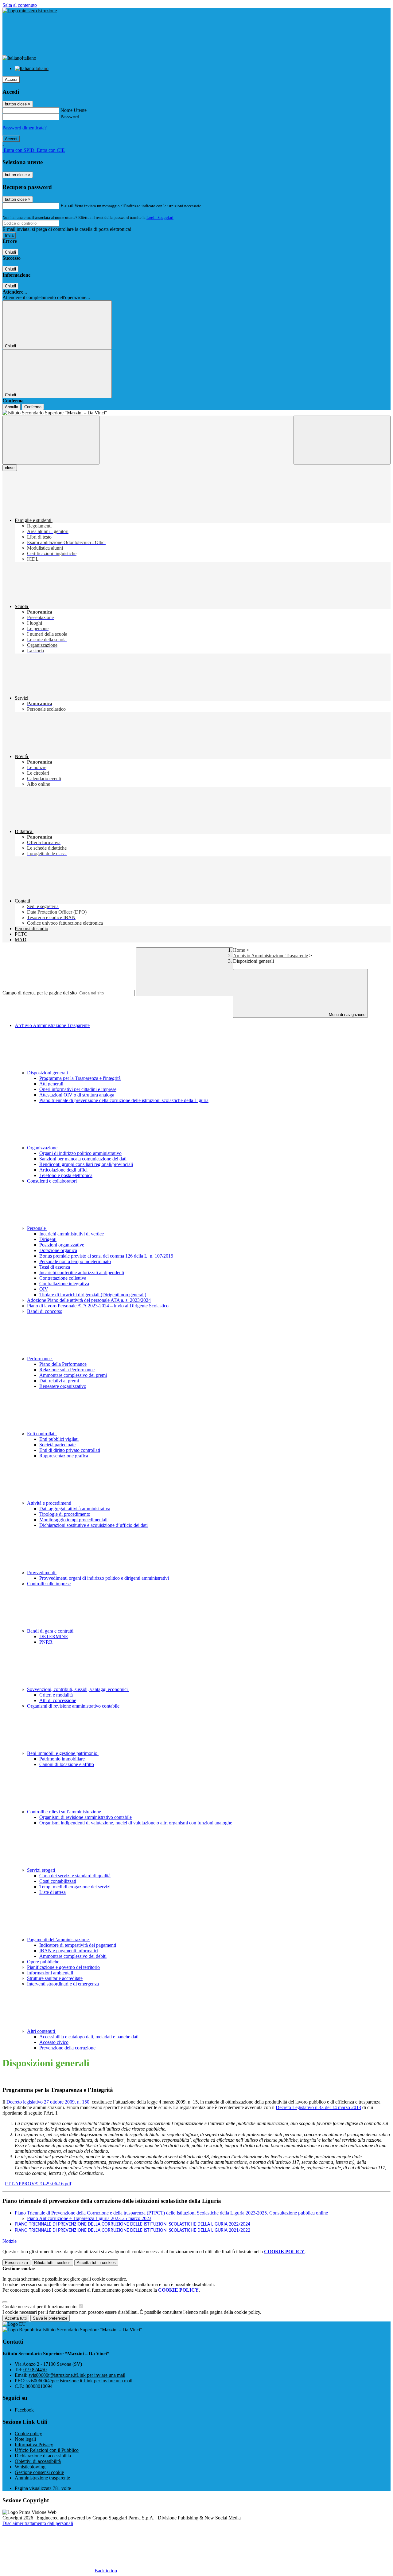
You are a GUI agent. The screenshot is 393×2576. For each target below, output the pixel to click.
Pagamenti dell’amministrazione (58, 1940)
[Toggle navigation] (51, 440)
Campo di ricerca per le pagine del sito (40, 993)
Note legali (25, 2439)
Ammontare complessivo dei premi (73, 1375)
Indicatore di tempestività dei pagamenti (78, 1945)
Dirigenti (48, 1239)
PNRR (46, 1642)
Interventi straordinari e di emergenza (63, 1984)
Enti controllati (42, 1434)
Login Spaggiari (160, 217)
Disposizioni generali (48, 1073)
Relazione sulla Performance (67, 1370)
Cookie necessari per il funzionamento (40, 2307)
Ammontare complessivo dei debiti (73, 1956)
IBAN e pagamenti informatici (69, 1951)
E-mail (67, 205)
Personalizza (16, 2263)
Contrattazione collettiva (63, 1278)
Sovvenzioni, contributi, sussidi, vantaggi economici (78, 1689)
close (10, 468)
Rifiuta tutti (52, 2263)
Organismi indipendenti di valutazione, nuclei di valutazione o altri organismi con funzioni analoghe (136, 1823)
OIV (44, 1289)
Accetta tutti (96, 2263)
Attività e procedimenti (50, 1503)
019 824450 (35, 2370)
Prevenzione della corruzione (67, 2048)
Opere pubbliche (43, 1962)
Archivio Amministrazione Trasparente (270, 956)
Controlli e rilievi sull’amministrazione (65, 1812)
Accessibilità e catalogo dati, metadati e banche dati (89, 2037)
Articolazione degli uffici (63, 1170)
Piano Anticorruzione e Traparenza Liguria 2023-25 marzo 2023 (89, 2218)
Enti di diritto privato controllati (70, 1450)
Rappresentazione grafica (64, 1456)
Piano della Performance (63, 1364)
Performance (40, 1359)
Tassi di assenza (55, 1267)
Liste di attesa (53, 1892)
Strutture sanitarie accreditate (55, 1978)
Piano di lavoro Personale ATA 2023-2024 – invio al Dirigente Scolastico (98, 1306)
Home (239, 950)
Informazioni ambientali (50, 1973)
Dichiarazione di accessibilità (43, 2456)
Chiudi (10, 252)
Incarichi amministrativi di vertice (72, 1234)
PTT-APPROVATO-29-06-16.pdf (38, 2184)
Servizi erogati (42, 1870)
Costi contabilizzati (58, 1881)
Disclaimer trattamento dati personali (38, 2523)
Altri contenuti (42, 2031)
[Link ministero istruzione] (30, 11)
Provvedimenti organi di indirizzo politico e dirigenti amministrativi (104, 1578)
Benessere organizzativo (63, 1386)
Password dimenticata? (25, 128)
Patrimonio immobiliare (62, 1759)
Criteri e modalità (56, 1695)
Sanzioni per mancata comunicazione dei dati (83, 1159)
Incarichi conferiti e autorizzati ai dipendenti (82, 1272)
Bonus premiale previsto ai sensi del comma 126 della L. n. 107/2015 (106, 1256)
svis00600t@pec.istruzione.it (79, 2381)
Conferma (33, 407)
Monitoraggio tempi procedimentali (73, 1520)
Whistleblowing (30, 2467)
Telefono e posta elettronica (66, 1175)
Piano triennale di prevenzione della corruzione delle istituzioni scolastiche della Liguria (124, 1100)
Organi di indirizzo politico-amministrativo (80, 1153)
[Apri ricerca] (342, 440)
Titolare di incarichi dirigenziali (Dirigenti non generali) (93, 1295)
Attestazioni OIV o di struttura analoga (77, 1095)
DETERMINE (54, 1636)
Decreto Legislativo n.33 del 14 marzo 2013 (318, 2107)
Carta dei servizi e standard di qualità (75, 1876)
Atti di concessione (58, 1700)
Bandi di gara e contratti (51, 1631)
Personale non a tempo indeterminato (75, 1261)
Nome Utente (74, 110)
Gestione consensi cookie (39, 2472)
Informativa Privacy (34, 2445)
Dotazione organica (58, 1250)
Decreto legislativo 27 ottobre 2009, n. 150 (48, 2102)
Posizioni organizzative (62, 1245)
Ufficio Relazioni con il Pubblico (47, 2450)
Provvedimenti (42, 1572)
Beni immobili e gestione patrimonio (63, 1753)
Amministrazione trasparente (42, 2478)
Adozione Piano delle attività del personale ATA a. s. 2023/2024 (89, 1300)
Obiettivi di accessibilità (38, 2461)
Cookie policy (28, 2434)
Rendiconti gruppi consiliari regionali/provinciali (86, 1164)
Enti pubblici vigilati (59, 1439)
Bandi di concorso (45, 1311)
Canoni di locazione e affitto (67, 1764)
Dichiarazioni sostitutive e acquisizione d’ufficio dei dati (93, 1525)
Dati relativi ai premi (59, 1381)
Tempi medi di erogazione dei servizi (75, 1887)
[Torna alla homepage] (196, 413)
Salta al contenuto (20, 5)
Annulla (12, 407)
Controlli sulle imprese (49, 1584)
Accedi (11, 79)
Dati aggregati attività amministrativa (75, 1509)
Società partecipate (57, 1445)
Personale (37, 1228)
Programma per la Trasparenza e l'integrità (80, 1078)
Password (70, 117)
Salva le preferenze (50, 2318)
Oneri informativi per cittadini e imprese (78, 1089)
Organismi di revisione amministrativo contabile (73, 1706)
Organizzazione (43, 1148)
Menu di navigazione (346, 1015)
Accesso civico (54, 2042)
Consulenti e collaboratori (52, 1181)
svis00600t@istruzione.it (77, 2375)
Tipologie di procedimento (65, 1514)
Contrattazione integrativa (64, 1284)
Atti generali (51, 1084)
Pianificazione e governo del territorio (63, 1967)
